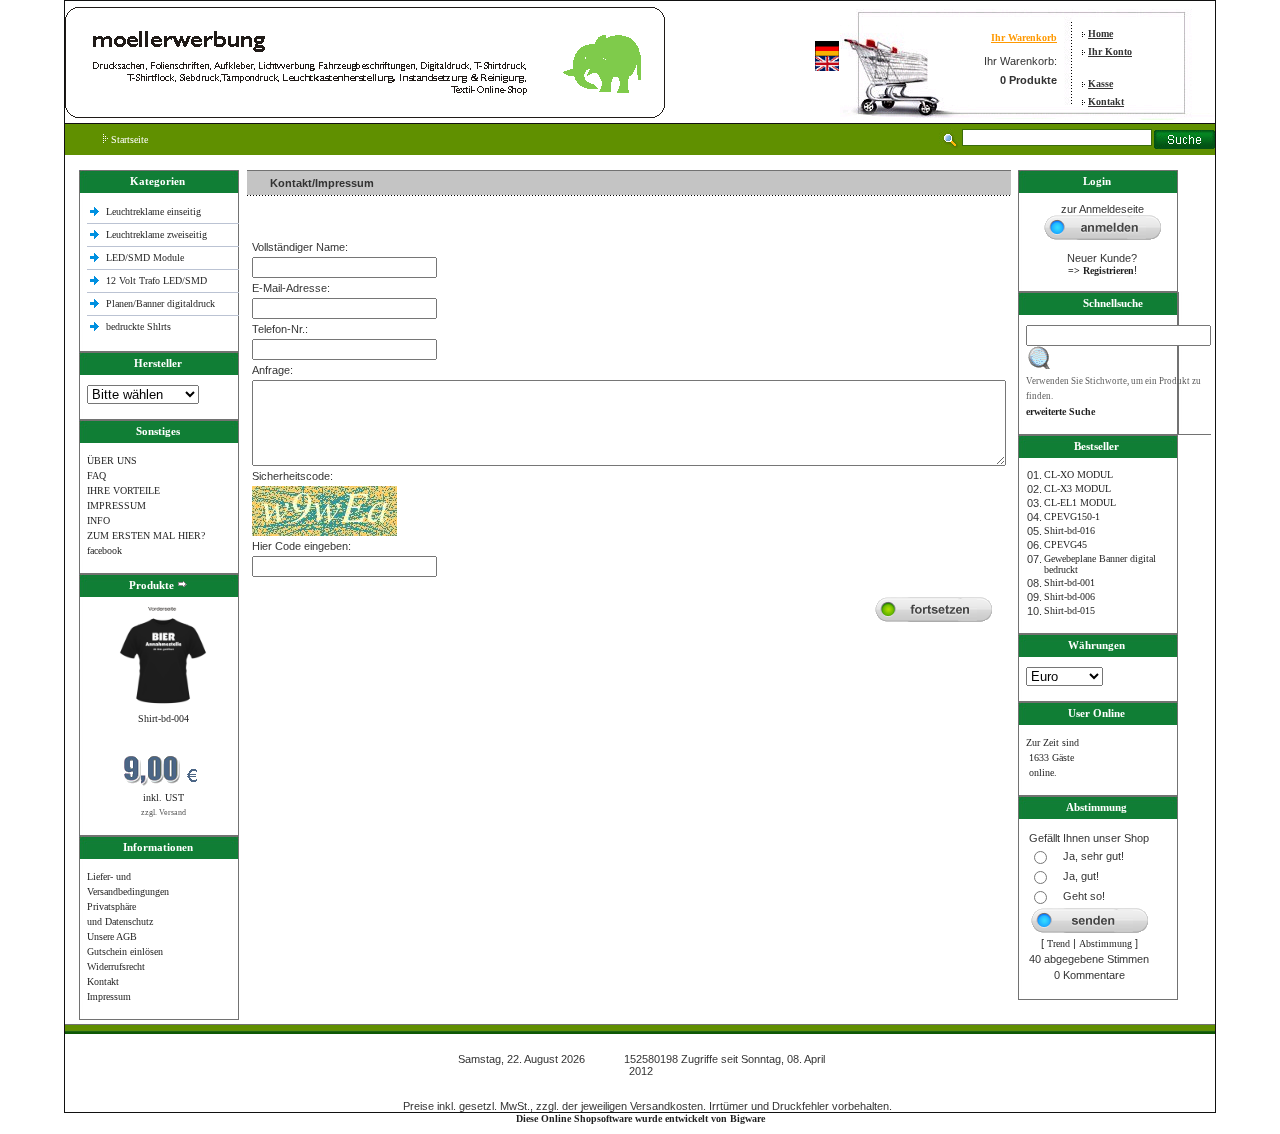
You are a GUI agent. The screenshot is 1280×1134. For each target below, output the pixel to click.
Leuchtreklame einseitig (155, 211)
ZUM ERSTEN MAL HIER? (146, 535)
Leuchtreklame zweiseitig (158, 234)
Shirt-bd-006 (1069, 596)
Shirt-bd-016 (1069, 530)
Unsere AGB (112, 936)
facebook (104, 550)
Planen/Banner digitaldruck (160, 303)
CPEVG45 (1065, 544)
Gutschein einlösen (125, 951)
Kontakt (1106, 101)
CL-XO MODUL (1078, 474)
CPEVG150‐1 (1072, 516)
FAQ (96, 475)
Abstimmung (1105, 943)
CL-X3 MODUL (1077, 488)
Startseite (128, 139)
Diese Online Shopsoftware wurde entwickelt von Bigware (640, 1118)
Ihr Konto (1110, 51)
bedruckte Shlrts (138, 326)
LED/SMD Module (145, 257)
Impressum (109, 996)
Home (1100, 33)
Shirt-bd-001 (1069, 582)
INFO (98, 520)
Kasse (1100, 83)
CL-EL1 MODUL (1080, 502)
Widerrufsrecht (116, 966)
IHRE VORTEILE (123, 490)
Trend (1058, 943)
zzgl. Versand (163, 812)
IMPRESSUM (116, 505)
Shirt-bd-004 (163, 718)
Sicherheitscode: (292, 476)
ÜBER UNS (112, 460)
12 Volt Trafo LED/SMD (156, 280)
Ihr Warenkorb (1024, 37)
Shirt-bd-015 (1069, 610)
